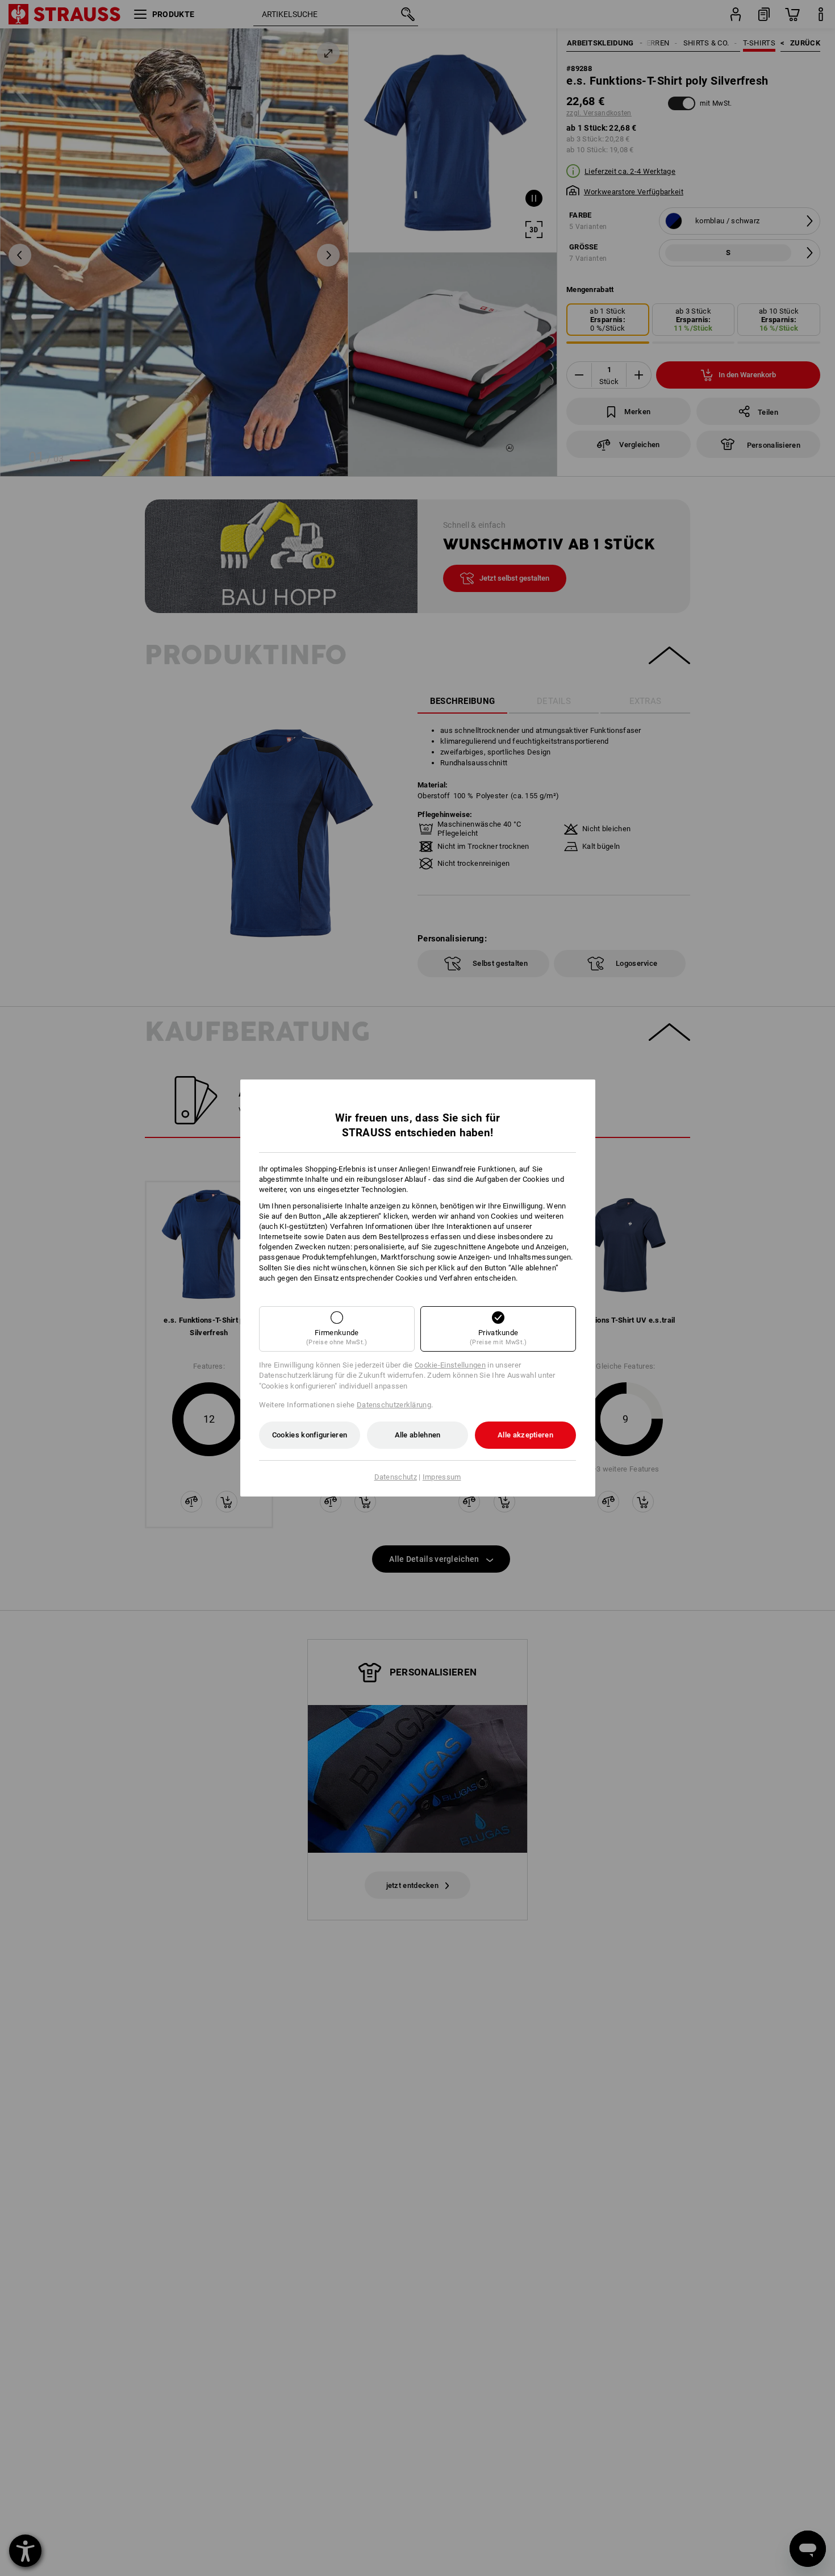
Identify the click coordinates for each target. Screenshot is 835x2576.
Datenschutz (396, 1477)
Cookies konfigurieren (310, 1435)
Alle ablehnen (418, 1435)
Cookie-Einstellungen (450, 1365)
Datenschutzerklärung (394, 1405)
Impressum (442, 1477)
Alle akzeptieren (525, 1435)
